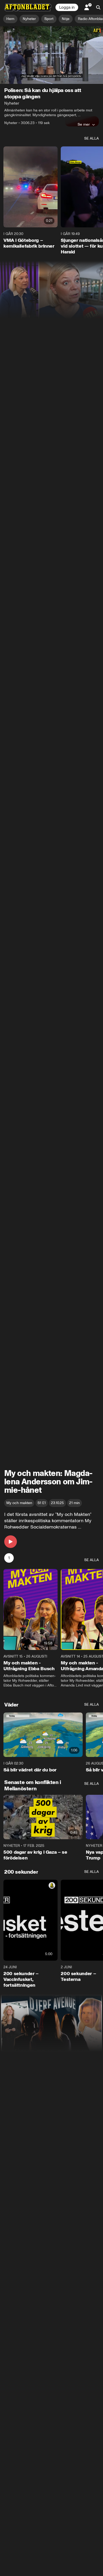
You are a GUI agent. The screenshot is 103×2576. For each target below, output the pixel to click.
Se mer (84, 124)
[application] (51, 55)
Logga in (67, 7)
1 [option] (9, 1558)
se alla (92, 138)
